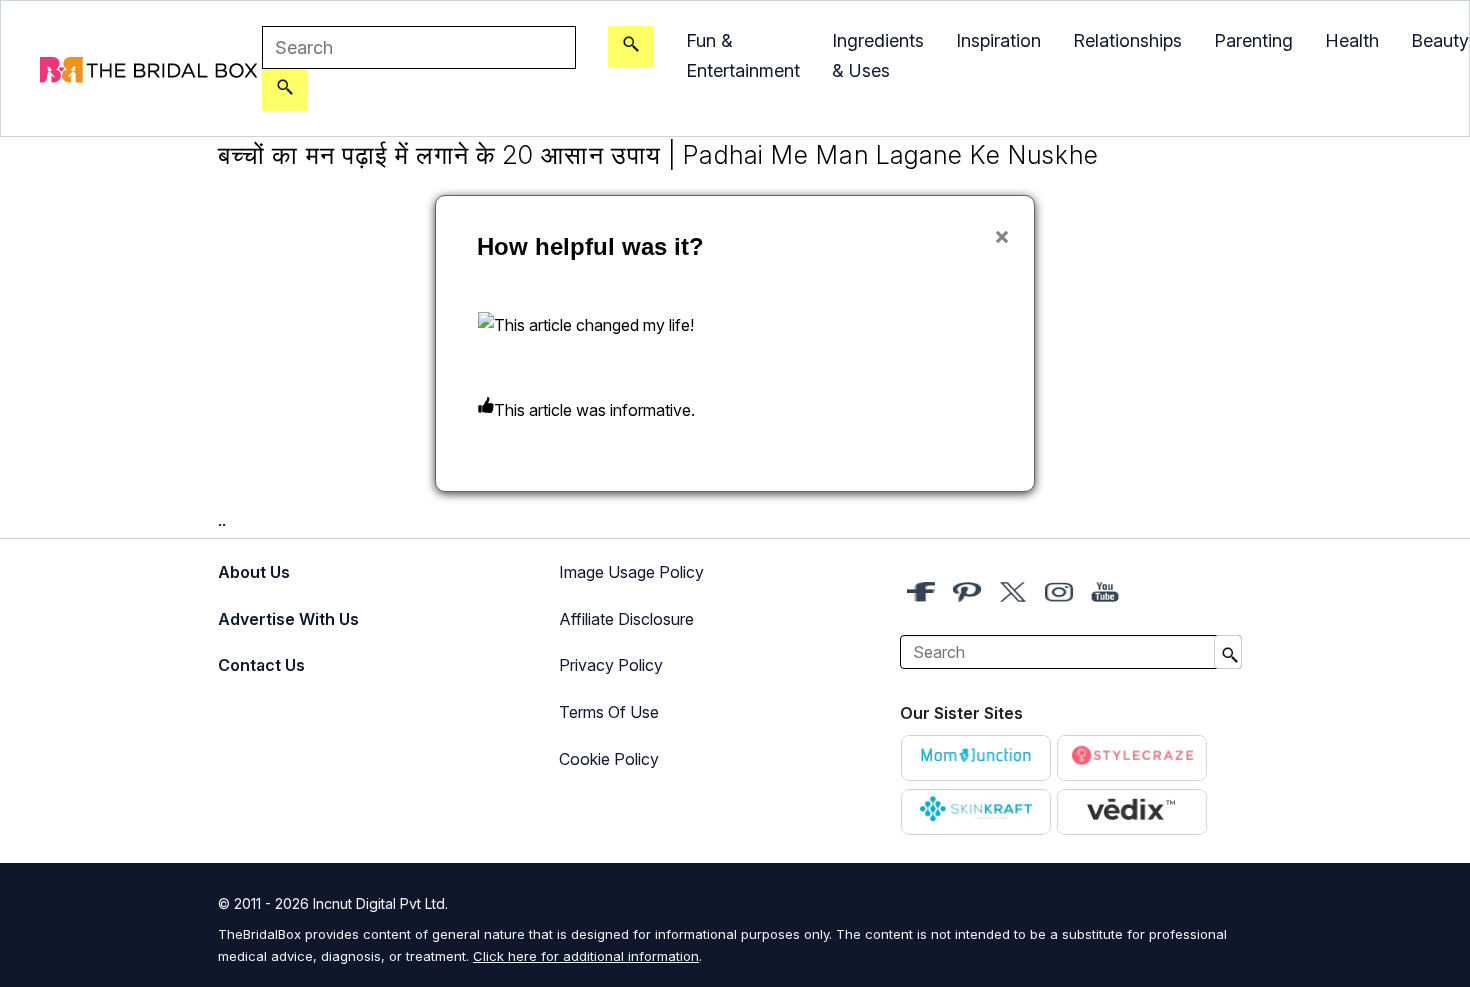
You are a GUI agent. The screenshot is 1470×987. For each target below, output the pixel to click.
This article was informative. (594, 410)
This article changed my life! (594, 325)
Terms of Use (609, 712)
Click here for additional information (586, 956)
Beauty (1440, 40)
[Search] (285, 90)
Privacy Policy (611, 665)
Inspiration (998, 40)
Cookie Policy (609, 759)
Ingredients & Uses (878, 55)
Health (1352, 40)
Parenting (1253, 40)
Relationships (1127, 40)
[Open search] (631, 47)
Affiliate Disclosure (626, 619)
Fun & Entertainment (743, 55)
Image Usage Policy (631, 572)
